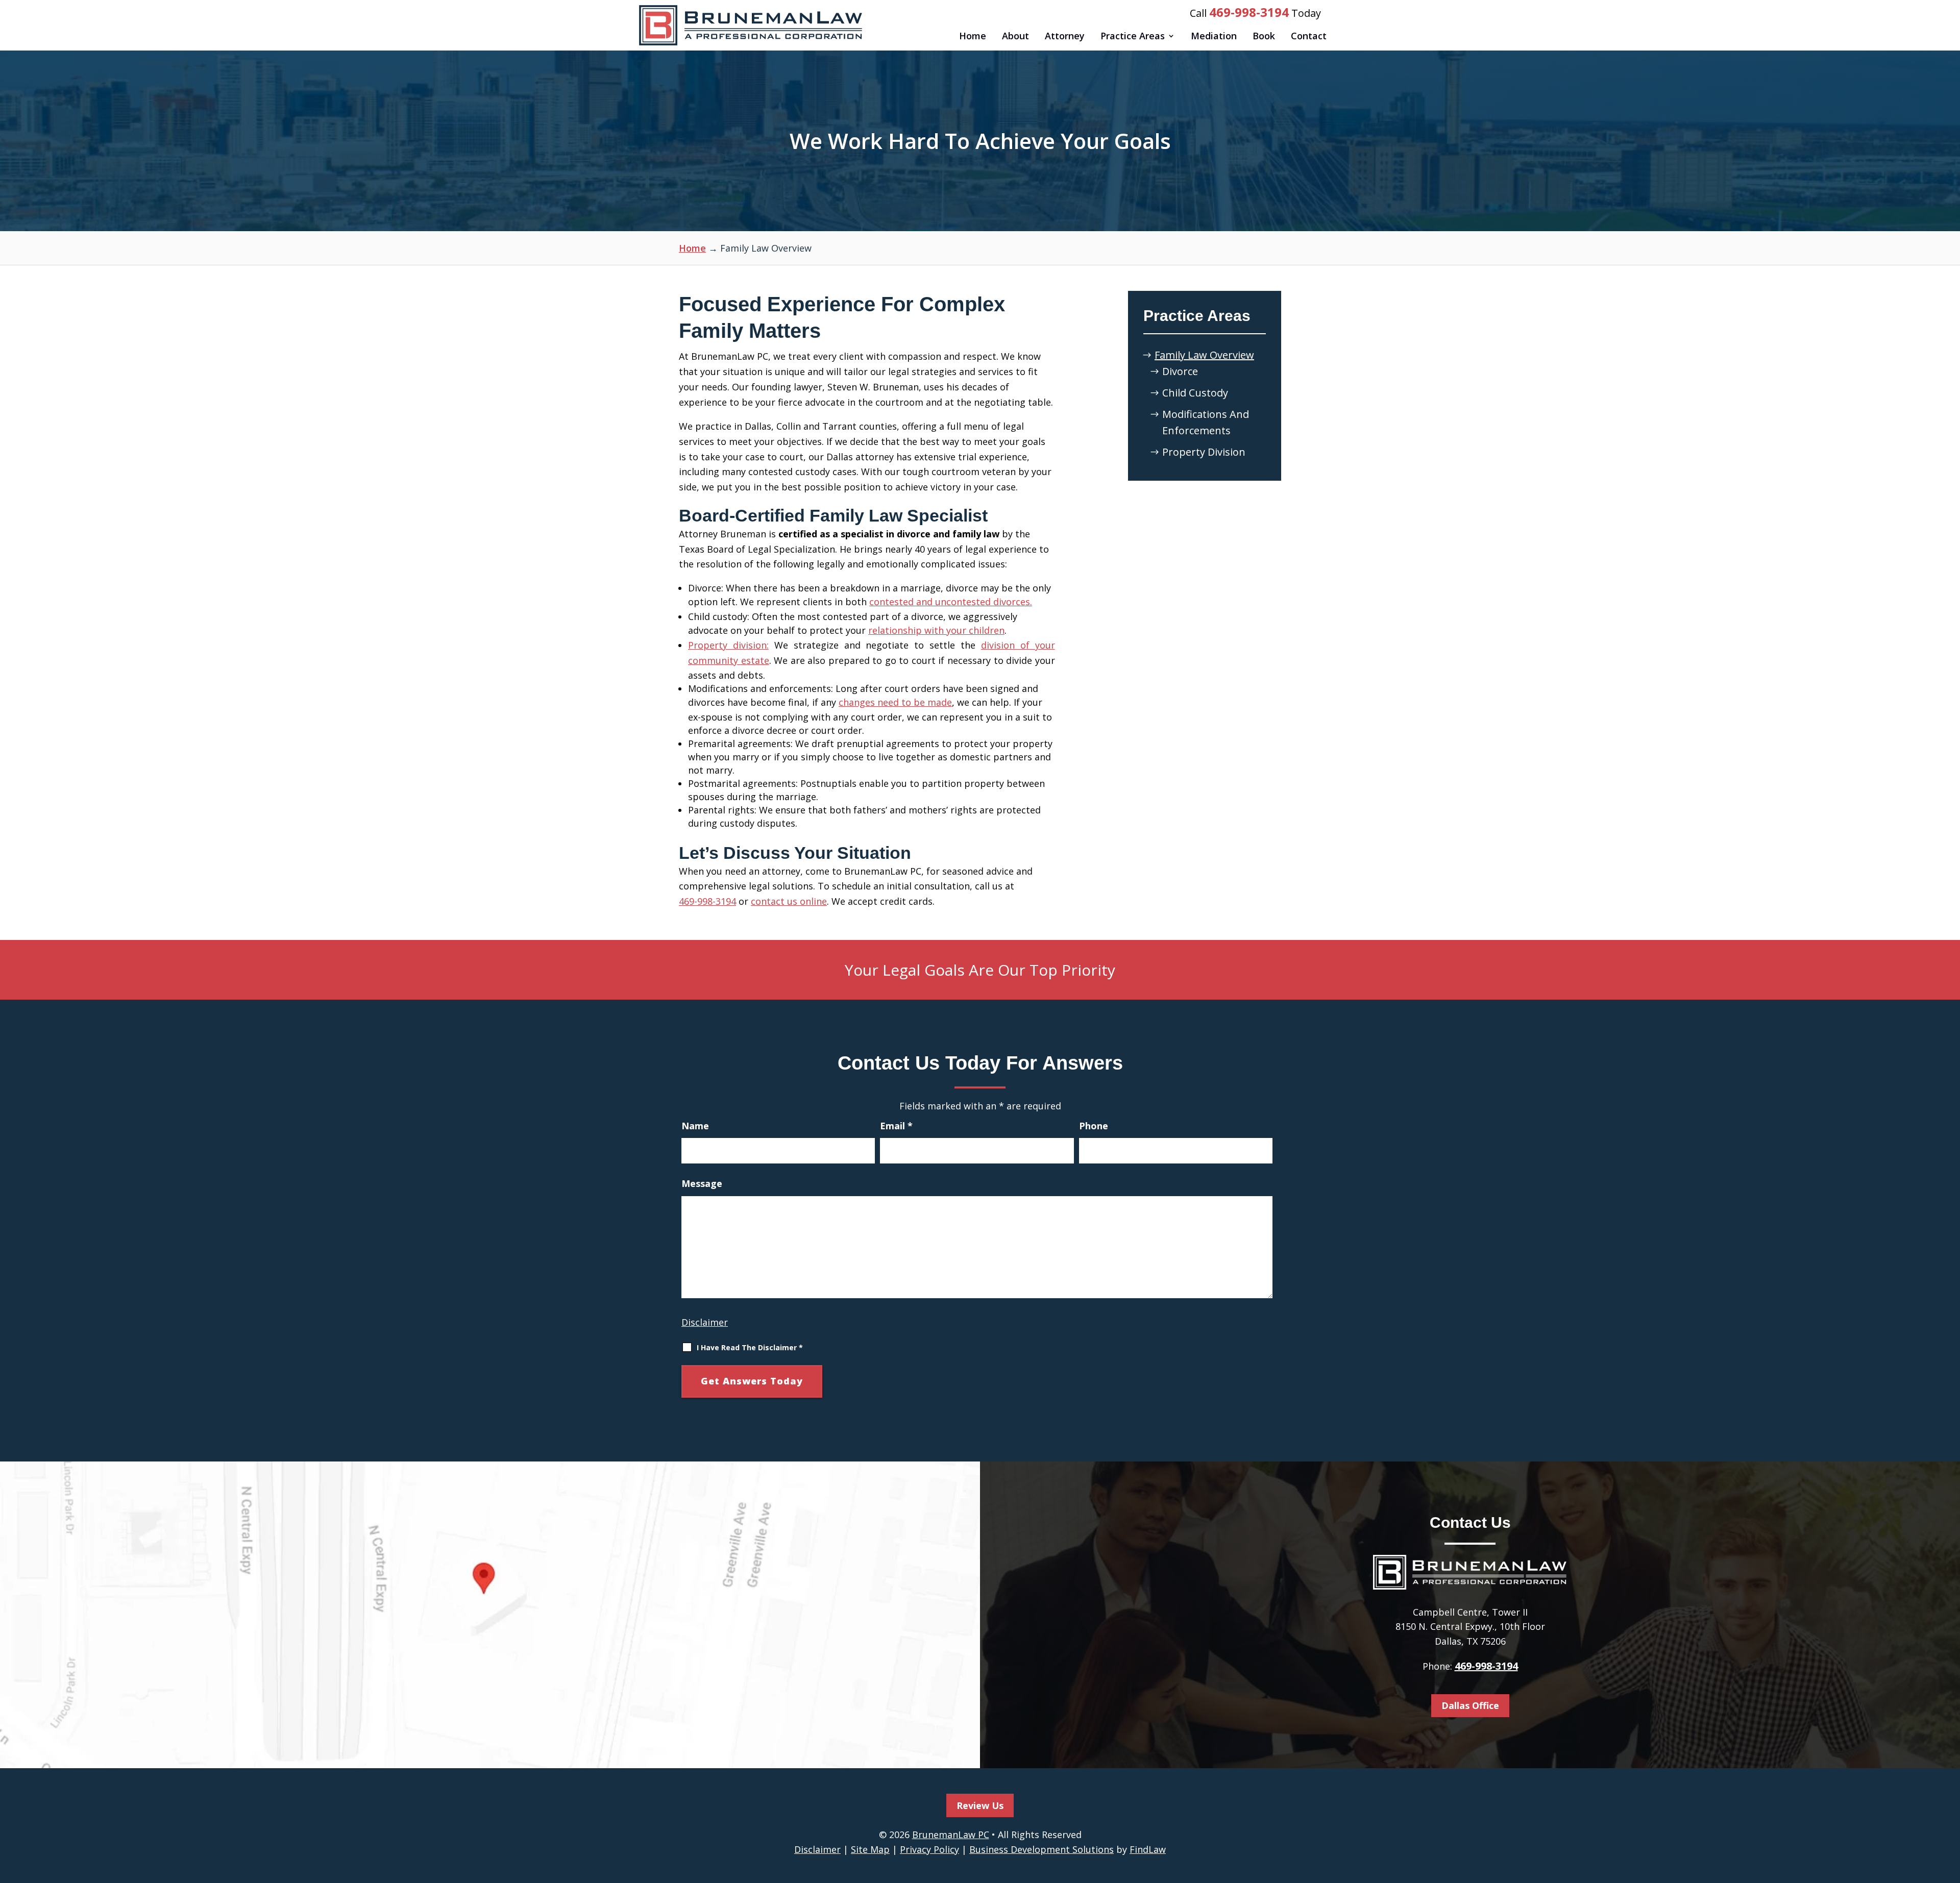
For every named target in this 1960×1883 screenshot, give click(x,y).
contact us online (789, 901)
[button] (1948, 1808)
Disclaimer (705, 1322)
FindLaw (1148, 1849)
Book (1264, 36)
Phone (1094, 1126)
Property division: (728, 645)
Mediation (1214, 36)
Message (702, 1183)
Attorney (1065, 36)
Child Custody (1195, 393)
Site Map (870, 1849)
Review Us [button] (980, 1805)
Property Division (1204, 452)
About (1015, 36)
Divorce (1180, 371)
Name (695, 1126)
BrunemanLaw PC (951, 1835)
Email (896, 1126)
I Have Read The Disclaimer (750, 1347)
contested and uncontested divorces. (951, 602)
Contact (1309, 36)
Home (973, 36)
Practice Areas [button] (1133, 36)
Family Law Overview (1204, 355)
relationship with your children (936, 630)
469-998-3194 (1249, 12)
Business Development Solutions (1042, 1849)
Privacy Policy (929, 1849)
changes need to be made (895, 702)
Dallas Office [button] (1470, 1705)
